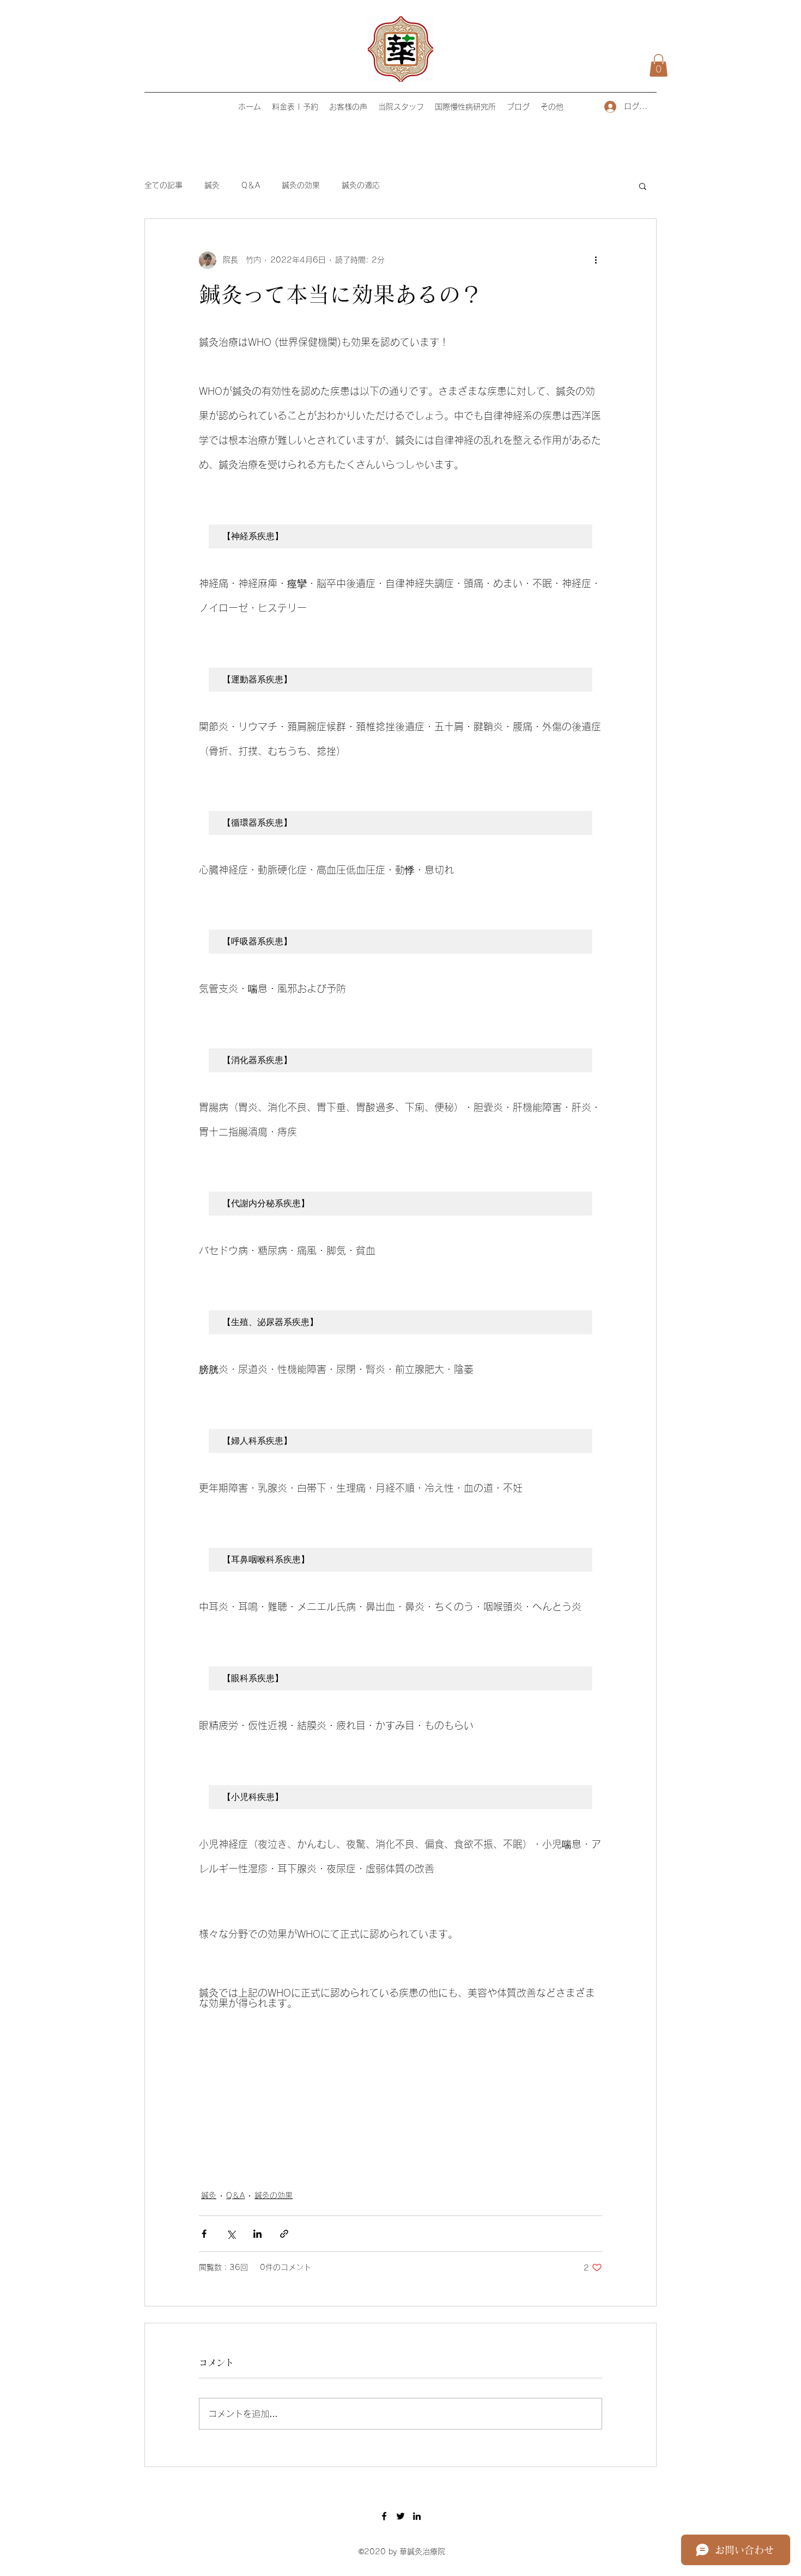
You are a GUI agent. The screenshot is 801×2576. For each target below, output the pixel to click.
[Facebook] (384, 2516)
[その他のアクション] (596, 260)
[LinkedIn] (417, 2516)
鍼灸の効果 (301, 185)
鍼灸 (212, 185)
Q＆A (251, 185)
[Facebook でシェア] (204, 2234)
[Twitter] (400, 2516)
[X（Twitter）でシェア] (231, 2234)
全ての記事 (163, 185)
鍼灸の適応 (361, 185)
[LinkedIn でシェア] (257, 2234)
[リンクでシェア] (284, 2234)
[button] (659, 65)
